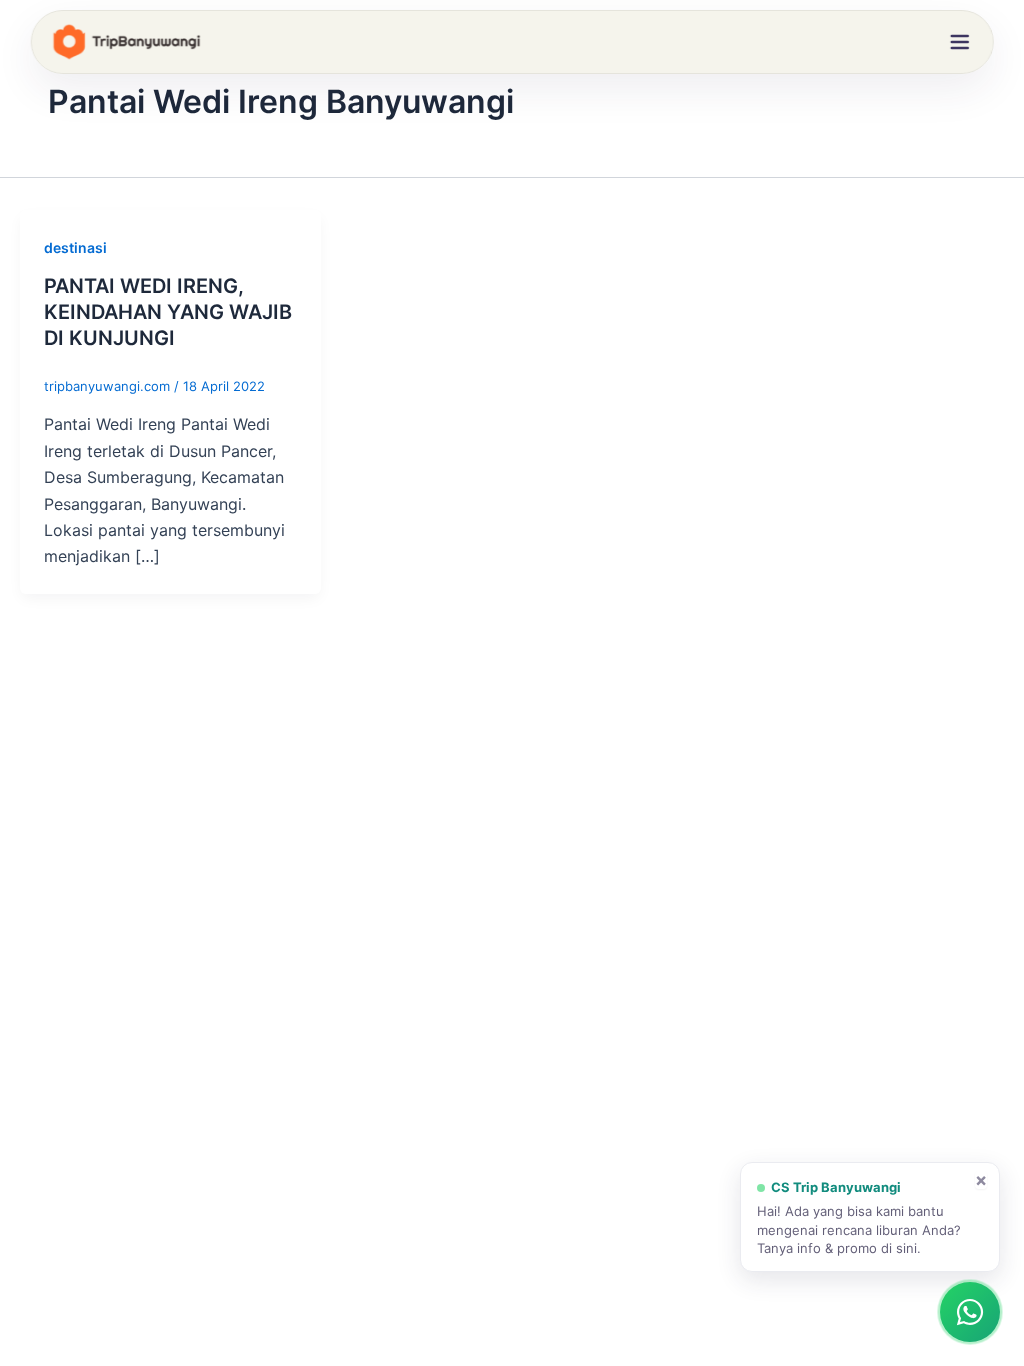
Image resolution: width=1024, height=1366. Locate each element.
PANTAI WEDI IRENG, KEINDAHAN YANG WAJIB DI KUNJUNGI (168, 312)
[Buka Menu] (959, 42)
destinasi (75, 247)
